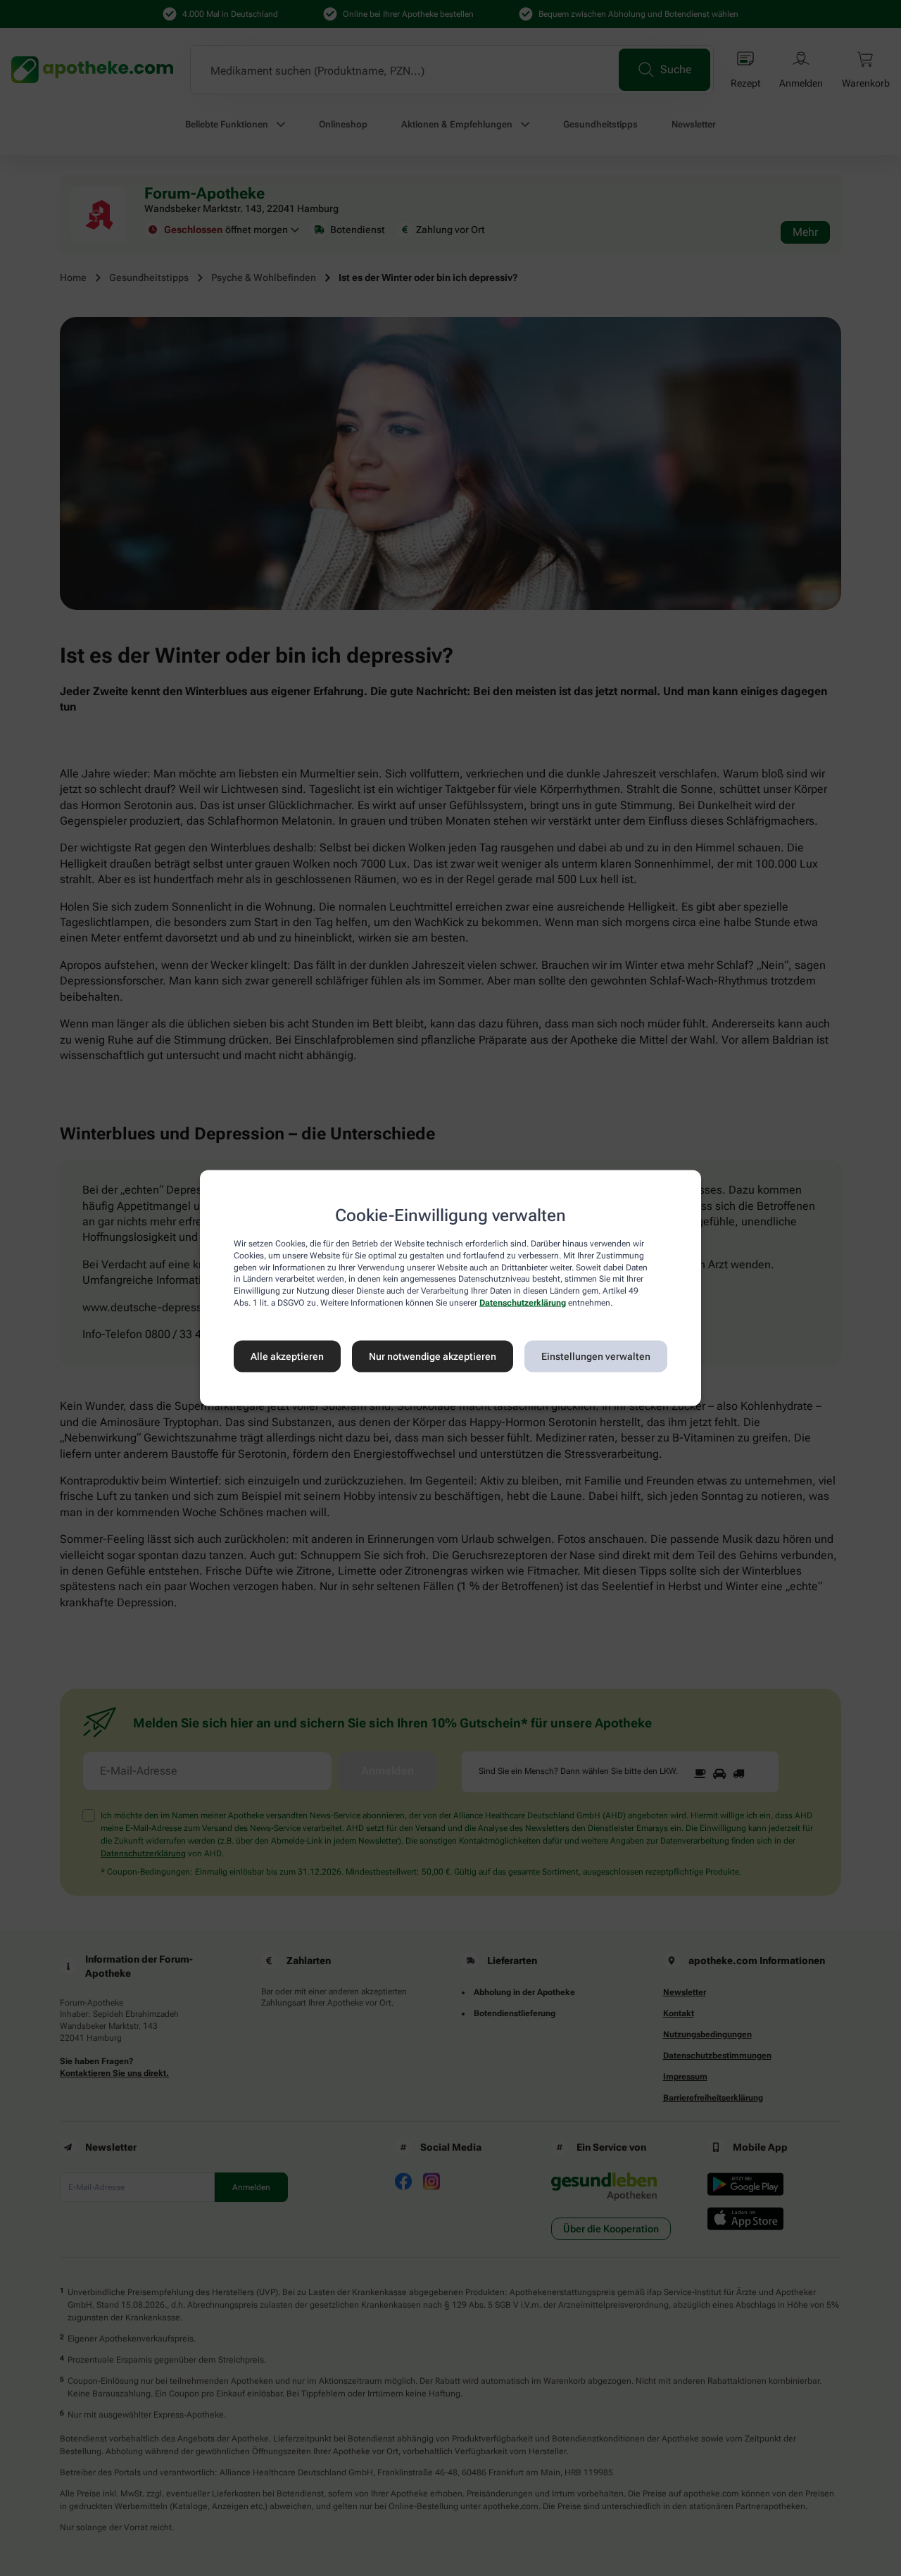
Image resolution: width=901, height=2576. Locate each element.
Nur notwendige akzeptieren (433, 1356)
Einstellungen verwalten (596, 1356)
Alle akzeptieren (287, 1356)
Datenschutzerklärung (523, 1303)
